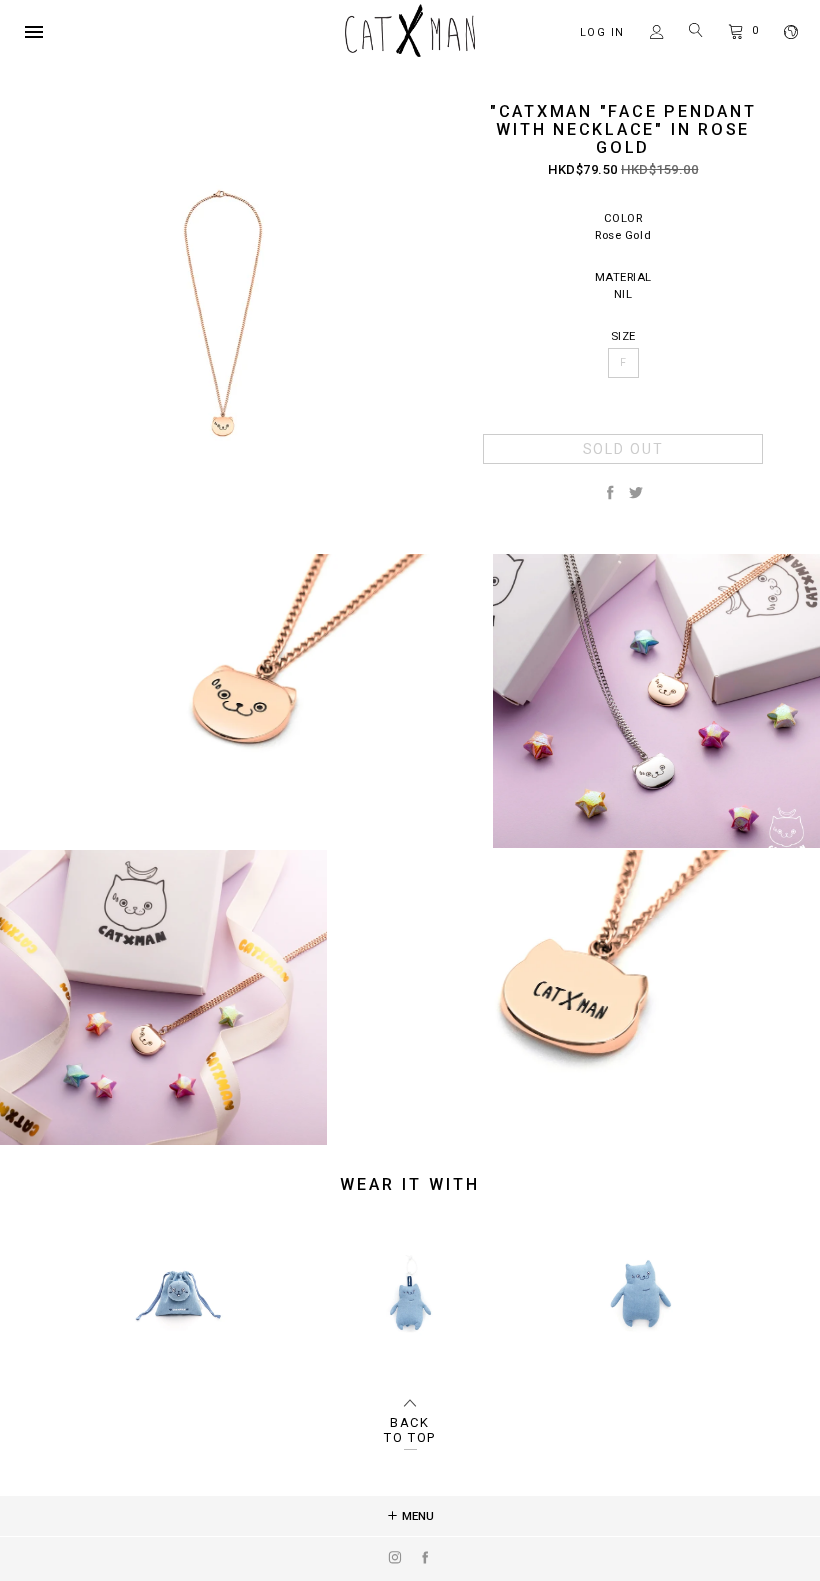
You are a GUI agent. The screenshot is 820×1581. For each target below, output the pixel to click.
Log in (602, 32)
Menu (416, 1516)
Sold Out (623, 449)
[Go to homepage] (410, 52)
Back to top (410, 1430)
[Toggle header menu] (34, 32)
